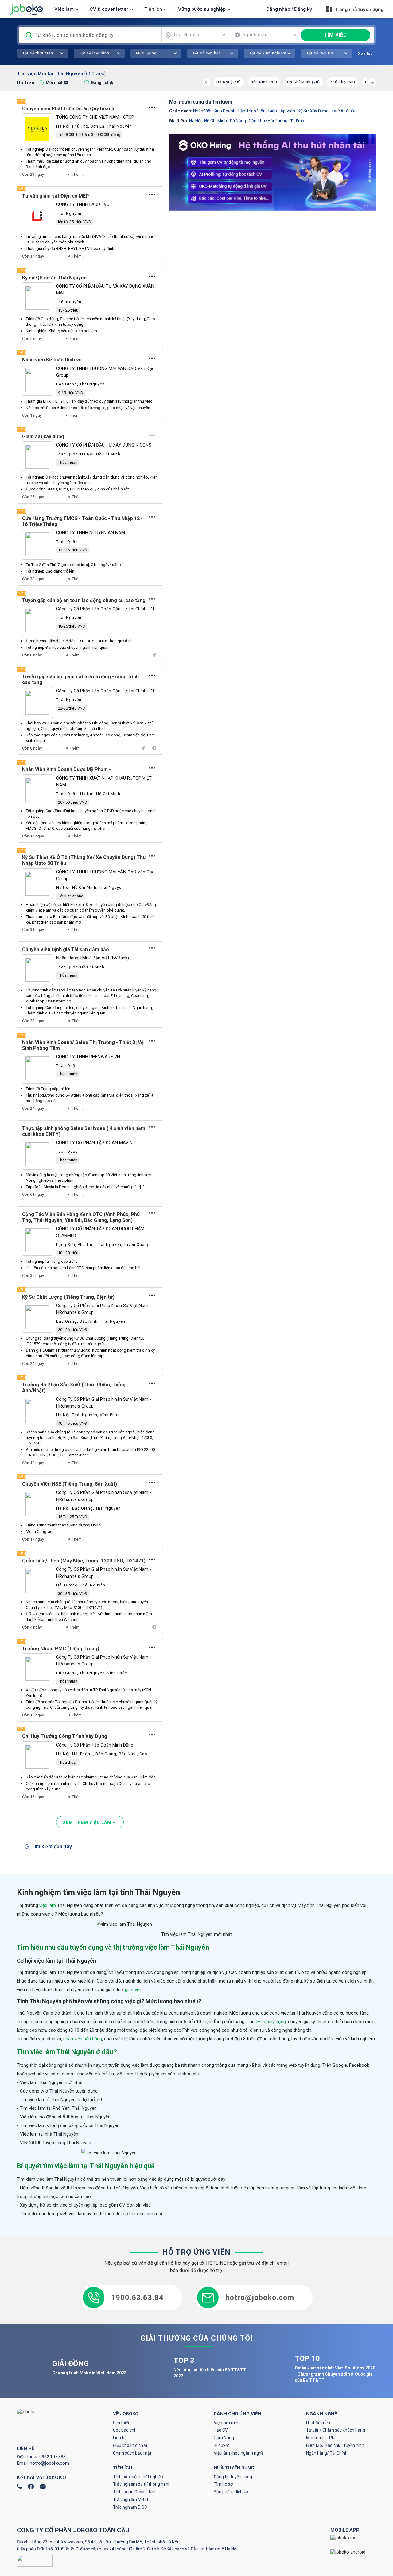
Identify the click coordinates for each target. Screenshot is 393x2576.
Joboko (26, 9)
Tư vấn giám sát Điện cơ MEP (56, 196)
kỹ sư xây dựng (313, 111)
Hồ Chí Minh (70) (304, 82)
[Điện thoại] (19, 2487)
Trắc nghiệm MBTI (130, 2499)
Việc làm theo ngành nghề (239, 2453)
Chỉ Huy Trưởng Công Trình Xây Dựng (65, 1736)
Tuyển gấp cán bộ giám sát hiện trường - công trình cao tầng (80, 679)
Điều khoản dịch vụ (131, 2445)
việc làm (48, 1905)
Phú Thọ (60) (342, 82)
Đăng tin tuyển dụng (233, 2477)
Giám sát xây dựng (43, 437)
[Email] (43, 2487)
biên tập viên (282, 111)
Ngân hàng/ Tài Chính (327, 2453)
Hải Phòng (278, 121)
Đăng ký (303, 9)
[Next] (372, 82)
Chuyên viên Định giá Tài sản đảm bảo (66, 949)
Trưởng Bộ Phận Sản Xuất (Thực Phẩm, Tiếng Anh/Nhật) (74, 1388)
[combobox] (196, 35)
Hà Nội (195, 121)
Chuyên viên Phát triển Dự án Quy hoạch (68, 109)
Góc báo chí (124, 2430)
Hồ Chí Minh (216, 121)
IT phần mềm (319, 2423)
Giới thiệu (122, 2423)
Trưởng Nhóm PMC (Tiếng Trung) (61, 1649)
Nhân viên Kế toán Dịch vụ (52, 360)
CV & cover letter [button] (109, 9)
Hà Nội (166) (229, 82)
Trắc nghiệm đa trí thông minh (142, 2484)
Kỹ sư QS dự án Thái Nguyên (54, 278)
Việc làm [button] (64, 9)
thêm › (297, 121)
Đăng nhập (278, 9)
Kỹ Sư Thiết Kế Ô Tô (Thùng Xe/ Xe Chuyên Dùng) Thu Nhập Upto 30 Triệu (84, 860)
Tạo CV (221, 2430)
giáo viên (134, 1990)
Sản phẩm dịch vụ (231, 2492)
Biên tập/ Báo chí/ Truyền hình (335, 2445)
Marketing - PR (320, 2438)
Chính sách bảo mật (132, 2453)
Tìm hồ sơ (223, 2484)
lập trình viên (252, 111)
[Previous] (207, 82)
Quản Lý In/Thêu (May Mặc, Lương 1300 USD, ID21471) (84, 1561)
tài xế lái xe (343, 111)
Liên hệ (120, 2438)
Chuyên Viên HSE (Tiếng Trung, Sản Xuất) (70, 1484)
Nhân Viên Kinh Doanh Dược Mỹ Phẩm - (66, 769)
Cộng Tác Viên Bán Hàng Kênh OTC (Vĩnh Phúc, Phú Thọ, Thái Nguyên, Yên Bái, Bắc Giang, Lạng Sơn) (81, 1217)
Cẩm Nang (224, 2438)
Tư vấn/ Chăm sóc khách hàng (336, 2430)
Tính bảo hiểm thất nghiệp (138, 2477)
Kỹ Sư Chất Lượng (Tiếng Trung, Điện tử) (68, 1297)
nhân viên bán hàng (83, 2039)
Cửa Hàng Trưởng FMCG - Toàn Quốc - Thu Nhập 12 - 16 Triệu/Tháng (82, 521)
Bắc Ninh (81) (264, 82)
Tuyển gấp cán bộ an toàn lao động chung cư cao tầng (84, 600)
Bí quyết (221, 2445)
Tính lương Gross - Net (134, 2492)
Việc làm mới (226, 2423)
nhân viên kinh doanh (214, 111)
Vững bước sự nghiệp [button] (202, 9)
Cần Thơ (257, 121)
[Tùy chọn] (152, 107)
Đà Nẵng (238, 121)
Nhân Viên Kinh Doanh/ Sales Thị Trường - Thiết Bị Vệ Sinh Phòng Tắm (83, 1045)
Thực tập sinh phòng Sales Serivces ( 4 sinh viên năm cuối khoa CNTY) (84, 1131)
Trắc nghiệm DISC (130, 2507)
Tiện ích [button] (153, 9)
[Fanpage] (31, 2488)
